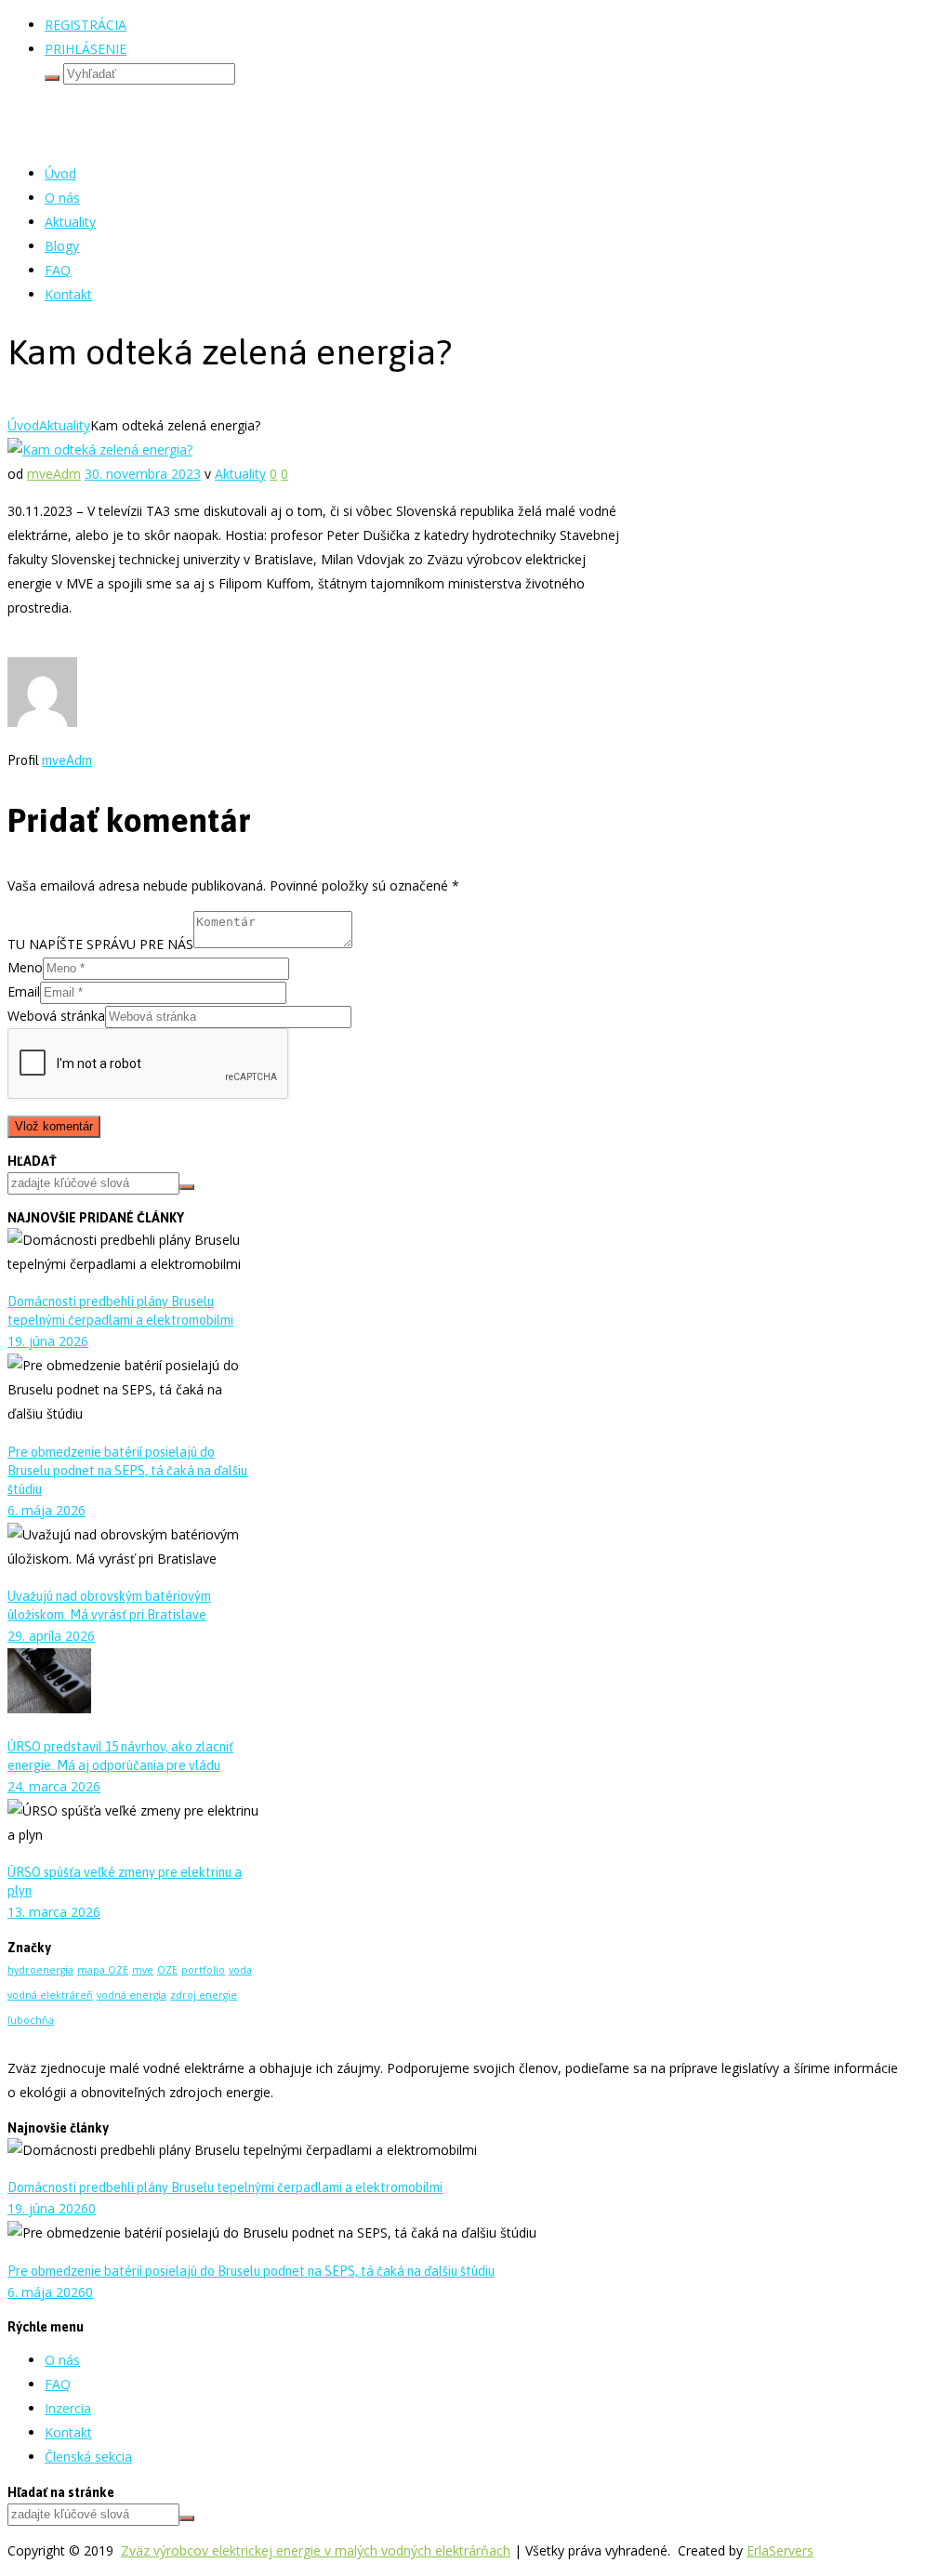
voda (240, 1970)
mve (143, 1970)
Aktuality (70, 222)
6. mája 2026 (46, 1510)
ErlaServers (780, 2550)
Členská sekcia (88, 2457)
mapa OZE (103, 1970)
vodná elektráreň (50, 1995)
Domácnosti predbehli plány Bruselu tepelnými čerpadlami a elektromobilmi (225, 2187)
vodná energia (132, 1995)
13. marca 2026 (54, 1912)
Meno (25, 967)
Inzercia (68, 2408)
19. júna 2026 (48, 1341)
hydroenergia (40, 1970)
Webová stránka (56, 1016)
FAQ (58, 270)
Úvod (60, 173)
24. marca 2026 (54, 1786)
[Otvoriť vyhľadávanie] (52, 78)
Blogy (62, 246)
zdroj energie (204, 1995)
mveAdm (54, 474)
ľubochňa (31, 2020)
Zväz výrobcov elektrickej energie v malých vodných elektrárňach (316, 2550)
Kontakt (68, 294)
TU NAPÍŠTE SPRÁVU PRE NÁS (100, 943)
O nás (62, 198)
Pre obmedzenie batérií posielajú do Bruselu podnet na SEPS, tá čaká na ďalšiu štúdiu (127, 1471)
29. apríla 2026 (51, 1636)
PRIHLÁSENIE (86, 49)
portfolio (203, 1970)
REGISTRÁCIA (86, 25)
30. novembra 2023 (143, 474)
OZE (167, 1970)
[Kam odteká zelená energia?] (100, 449)
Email (24, 991)
